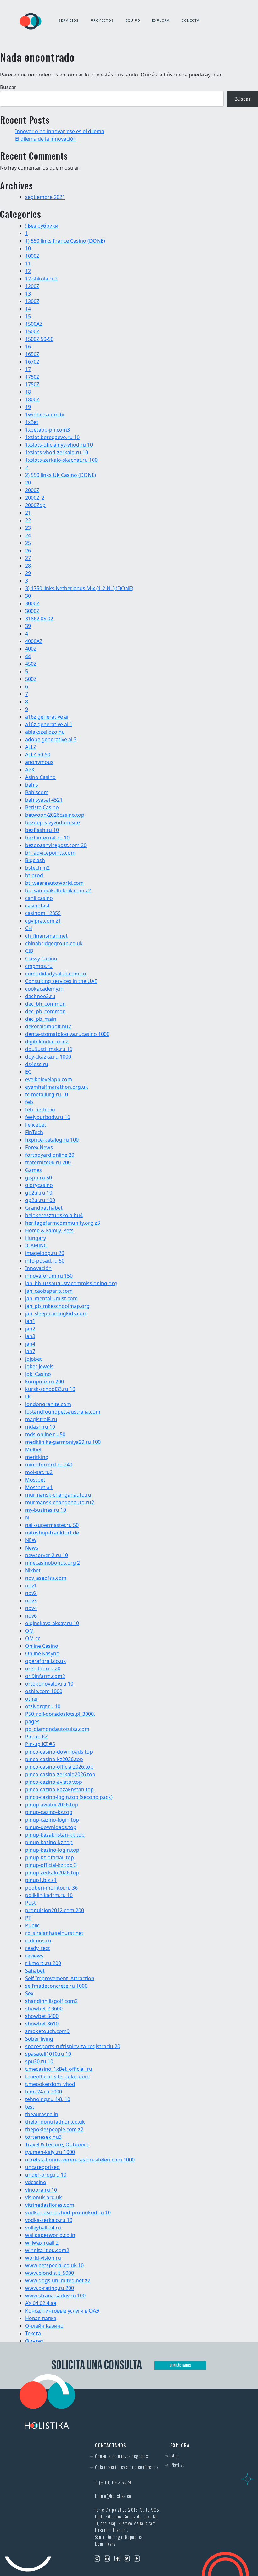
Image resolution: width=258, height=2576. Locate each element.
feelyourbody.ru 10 (48, 1117)
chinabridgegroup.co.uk (54, 943)
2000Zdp (35, 505)
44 (28, 656)
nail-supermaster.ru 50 (52, 1525)
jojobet (34, 1359)
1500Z (32, 331)
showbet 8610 (42, 2024)
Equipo (133, 21)
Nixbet (33, 1570)
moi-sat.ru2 (39, 1472)
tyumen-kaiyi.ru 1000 (50, 2152)
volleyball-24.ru (43, 2228)
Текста (33, 2333)
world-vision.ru (43, 2258)
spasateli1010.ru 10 (48, 2054)
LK (28, 1397)
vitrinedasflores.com (50, 2205)
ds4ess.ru (37, 1064)
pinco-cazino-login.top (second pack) (69, 1797)
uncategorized (42, 2167)
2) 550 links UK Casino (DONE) (61, 475)
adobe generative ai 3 (51, 739)
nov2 (31, 1593)
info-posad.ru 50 (45, 1261)
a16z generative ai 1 (49, 724)
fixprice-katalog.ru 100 (52, 1140)
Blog (175, 2455)
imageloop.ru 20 (45, 1253)
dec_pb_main (41, 1019)
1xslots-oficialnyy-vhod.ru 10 (59, 445)
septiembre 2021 (45, 197)
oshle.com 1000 (44, 1691)
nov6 (31, 1616)
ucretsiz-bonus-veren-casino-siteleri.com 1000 (80, 2160)
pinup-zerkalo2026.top (52, 1873)
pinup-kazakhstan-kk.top (55, 1835)
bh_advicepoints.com (50, 853)
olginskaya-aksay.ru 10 (52, 1623)
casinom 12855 (43, 913)
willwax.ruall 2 (42, 2243)
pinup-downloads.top (51, 1827)
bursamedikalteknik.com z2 (58, 890)
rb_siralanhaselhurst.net (54, 1933)
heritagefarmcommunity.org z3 (63, 1223)
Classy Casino (41, 958)
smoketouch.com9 (47, 2031)
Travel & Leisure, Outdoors (57, 2144)
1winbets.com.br (45, 415)
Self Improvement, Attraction (60, 1978)
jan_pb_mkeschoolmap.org (57, 1306)
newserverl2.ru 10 (47, 1555)
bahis (32, 785)
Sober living (39, 2039)
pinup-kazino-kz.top (49, 1842)
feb (29, 1102)
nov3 (31, 1601)
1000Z (32, 256)
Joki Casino (38, 1374)
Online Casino (42, 1646)
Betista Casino (42, 807)
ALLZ (31, 747)
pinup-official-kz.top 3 (51, 1865)
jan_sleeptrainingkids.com (56, 1313)
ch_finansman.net (46, 936)
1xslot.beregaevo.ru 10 (52, 437)
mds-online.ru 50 (45, 1434)
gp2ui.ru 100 (40, 1200)
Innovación (38, 1268)
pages (32, 1721)
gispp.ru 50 (39, 1178)
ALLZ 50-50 (38, 754)
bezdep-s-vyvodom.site (53, 822)
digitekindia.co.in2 (47, 1042)
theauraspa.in (42, 2114)
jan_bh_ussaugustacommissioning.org (71, 1283)
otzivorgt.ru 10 (43, 1706)
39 (28, 626)
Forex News (39, 1147)
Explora (161, 21)
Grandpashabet (44, 1208)
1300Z (32, 301)
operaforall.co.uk (46, 1661)
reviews (34, 1956)
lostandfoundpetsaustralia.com (63, 1412)
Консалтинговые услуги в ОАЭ (62, 2311)
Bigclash (35, 860)
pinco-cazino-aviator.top (54, 1782)
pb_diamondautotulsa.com (57, 1729)
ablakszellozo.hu (45, 732)
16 (28, 347)
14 (28, 309)
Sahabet (35, 1971)
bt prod (34, 875)
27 (28, 558)
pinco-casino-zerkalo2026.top (60, 1774)
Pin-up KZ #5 (40, 1744)
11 (28, 263)
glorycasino (39, 1185)
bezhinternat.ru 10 (47, 838)
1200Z (32, 286)
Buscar (8, 87)
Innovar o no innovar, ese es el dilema (60, 131)
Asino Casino (40, 777)
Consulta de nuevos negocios (121, 2456)
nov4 (31, 1608)
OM (30, 1631)
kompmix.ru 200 (45, 1381)
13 (28, 294)
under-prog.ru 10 (46, 2175)
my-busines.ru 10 (46, 1510)
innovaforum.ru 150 (49, 1276)
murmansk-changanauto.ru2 (60, 1502)
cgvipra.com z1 (43, 921)
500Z (31, 679)
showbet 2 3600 (44, 2008)
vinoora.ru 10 (41, 2190)
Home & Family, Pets (49, 1230)
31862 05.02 (39, 619)
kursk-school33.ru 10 (50, 1389)
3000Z (32, 603)
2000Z (32, 490)
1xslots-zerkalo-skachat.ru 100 (61, 460)
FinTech (34, 1132)
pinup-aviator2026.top (52, 1805)
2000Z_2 (35, 498)
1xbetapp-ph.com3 (48, 430)
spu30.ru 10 (39, 2061)
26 (28, 551)
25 (28, 543)
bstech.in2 (37, 868)
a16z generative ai (47, 717)
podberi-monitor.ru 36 (51, 1888)
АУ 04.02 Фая (41, 2303)
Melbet (34, 1449)
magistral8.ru (41, 1419)
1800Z (32, 399)
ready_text (38, 1948)
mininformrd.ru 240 (49, 1465)
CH (29, 928)
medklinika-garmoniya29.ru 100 (63, 1442)
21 (28, 513)
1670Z (32, 362)
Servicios (69, 21)
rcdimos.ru (38, 1940)
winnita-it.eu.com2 (47, 2250)
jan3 (30, 1336)
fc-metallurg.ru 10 (47, 1094)
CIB (29, 951)
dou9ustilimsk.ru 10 (49, 1049)
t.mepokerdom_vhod (50, 2084)
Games (34, 1170)
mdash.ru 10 (40, 1427)
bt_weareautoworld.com (54, 883)
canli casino (39, 898)
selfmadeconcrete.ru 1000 (56, 1986)
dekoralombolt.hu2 (48, 1026)
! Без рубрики (42, 226)
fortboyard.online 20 (50, 1155)
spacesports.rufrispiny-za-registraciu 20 (73, 2046)
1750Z (32, 377)
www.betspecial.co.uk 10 (54, 2265)
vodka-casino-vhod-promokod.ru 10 (68, 2212)
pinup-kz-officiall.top (50, 1857)
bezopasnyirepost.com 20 (56, 845)
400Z (31, 649)
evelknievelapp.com (49, 1079)
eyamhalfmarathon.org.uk (57, 1087)
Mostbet (35, 1480)
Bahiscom (37, 792)
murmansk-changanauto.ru (58, 1495)
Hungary (36, 1238)
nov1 (31, 1585)
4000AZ (34, 641)
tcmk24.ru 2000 (44, 2092)
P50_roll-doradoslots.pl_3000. (60, 1714)
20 (28, 483)
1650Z (32, 354)
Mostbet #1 (39, 1487)
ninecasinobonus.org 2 (53, 1563)
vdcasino (36, 2182)
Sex (29, 1993)
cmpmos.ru (39, 966)
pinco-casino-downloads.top (59, 1752)
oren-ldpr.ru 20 (43, 1669)
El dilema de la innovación (46, 139)
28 (28, 566)
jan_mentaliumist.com (51, 1298)
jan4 (30, 1344)
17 (28, 369)
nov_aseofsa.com (46, 1578)
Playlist (177, 2465)
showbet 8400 (42, 2016)
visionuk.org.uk (44, 2197)
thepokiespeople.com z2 (54, 2129)
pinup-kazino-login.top (52, 1850)
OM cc (33, 1638)
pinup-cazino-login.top (52, 1820)
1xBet (32, 422)
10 (28, 248)
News (32, 1548)
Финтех (34, 2341)
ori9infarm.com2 (45, 1676)
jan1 (30, 1321)
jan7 (30, 1351)
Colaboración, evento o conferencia (127, 2467)
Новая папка (41, 2318)
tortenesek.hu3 (43, 2137)
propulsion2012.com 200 (55, 1910)
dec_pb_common (45, 1011)
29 (28, 573)
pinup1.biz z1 (41, 1880)
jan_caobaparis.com (49, 1291)
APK (30, 770)
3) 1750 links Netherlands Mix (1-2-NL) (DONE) (79, 588)
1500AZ (34, 324)
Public (32, 1925)
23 (28, 528)
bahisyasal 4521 (44, 800)
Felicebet (36, 1125)
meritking (37, 1457)
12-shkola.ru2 (41, 279)
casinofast (37, 906)
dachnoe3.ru (40, 996)
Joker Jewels (39, 1366)
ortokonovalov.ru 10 (49, 1684)
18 (28, 392)
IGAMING (36, 1246)
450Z (31, 664)
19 (28, 407)
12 (28, 271)
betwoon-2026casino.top (55, 815)
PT (28, 1918)
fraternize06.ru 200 (48, 1162)
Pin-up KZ (36, 1737)
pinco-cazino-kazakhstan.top (59, 1789)
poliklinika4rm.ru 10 (49, 1895)
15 (28, 316)
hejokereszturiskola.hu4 (54, 1215)
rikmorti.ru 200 (43, 1963)
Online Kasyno (42, 1653)
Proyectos (102, 21)
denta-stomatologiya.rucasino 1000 (67, 1034)
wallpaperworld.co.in (50, 2235)
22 (28, 520)
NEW (31, 1540)
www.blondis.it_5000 (50, 2273)
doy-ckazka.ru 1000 (48, 1057)
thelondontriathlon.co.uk (55, 2122)
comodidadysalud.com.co (56, 974)
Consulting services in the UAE (61, 981)
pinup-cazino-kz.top (49, 1812)
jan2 (30, 1329)
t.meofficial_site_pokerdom (57, 2076)
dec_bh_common (45, 1004)
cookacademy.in (44, 989)
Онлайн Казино (44, 2326)
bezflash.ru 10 (42, 830)
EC (28, 1072)
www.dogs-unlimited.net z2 (58, 2280)
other (32, 1699)
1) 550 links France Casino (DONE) (65, 241)
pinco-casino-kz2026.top (54, 1759)
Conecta (191, 21)
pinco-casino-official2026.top (59, 1767)
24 (28, 535)
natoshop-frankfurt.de (52, 1533)
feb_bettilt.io (40, 1110)
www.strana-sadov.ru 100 (55, 2296)
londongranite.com (48, 1404)
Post (31, 1903)
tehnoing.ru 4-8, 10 (48, 2099)
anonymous (39, 762)
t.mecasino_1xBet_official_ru (59, 2069)
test (30, 2107)
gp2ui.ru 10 (39, 1193)
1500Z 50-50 (39, 339)
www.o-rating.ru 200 (50, 2288)
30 (28, 596)
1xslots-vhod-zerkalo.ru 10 (57, 452)
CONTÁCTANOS (180, 2365)
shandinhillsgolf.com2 (51, 2001)
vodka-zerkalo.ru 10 (49, 2220)
